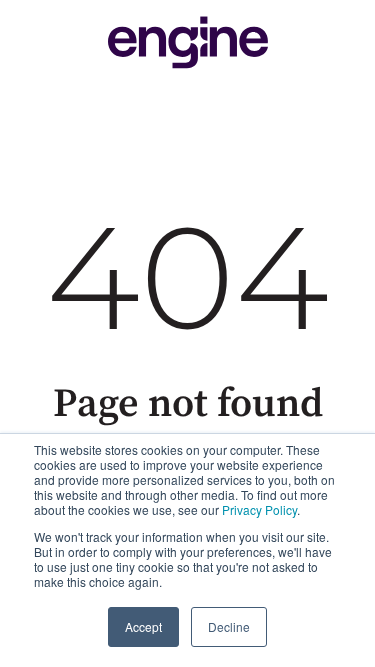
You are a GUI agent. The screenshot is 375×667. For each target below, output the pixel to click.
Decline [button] (229, 626)
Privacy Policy (259, 509)
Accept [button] (143, 626)
